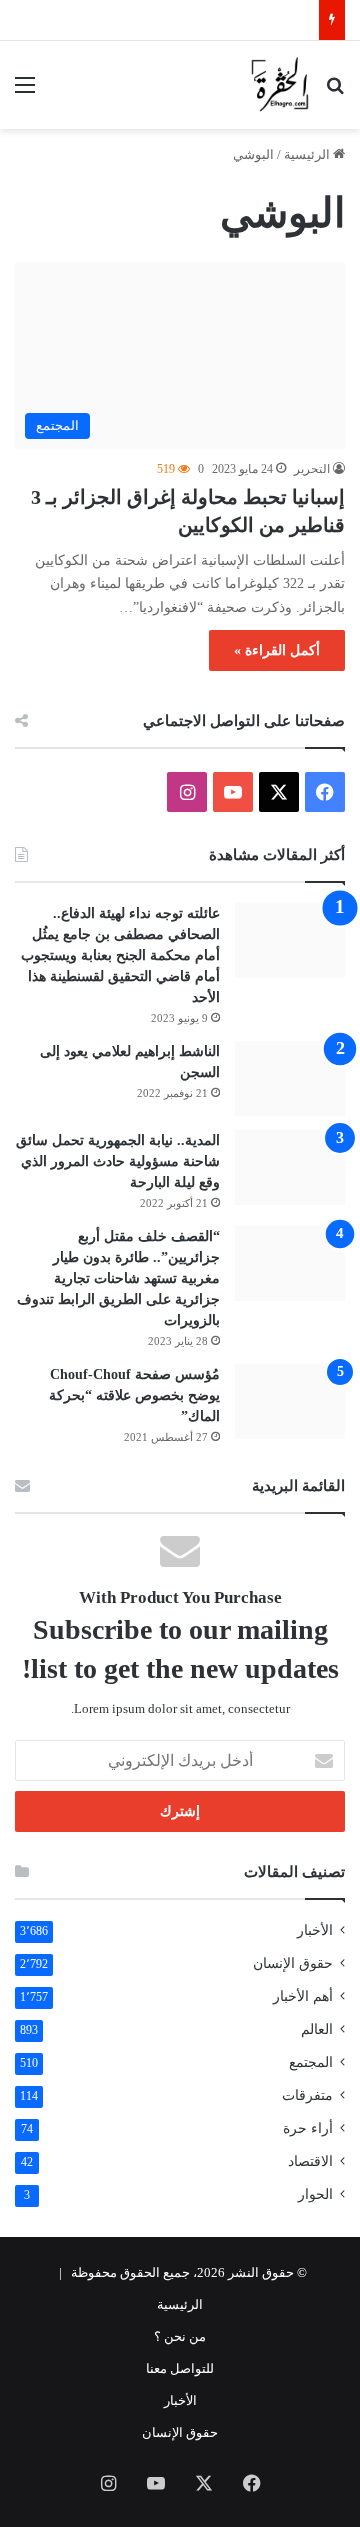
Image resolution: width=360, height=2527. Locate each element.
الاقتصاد (310, 2161)
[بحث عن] (335, 92)
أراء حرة (308, 2128)
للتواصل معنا (180, 2368)
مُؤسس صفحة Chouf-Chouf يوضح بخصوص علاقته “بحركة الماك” (134, 1395)
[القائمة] (25, 92)
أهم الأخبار (303, 1996)
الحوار (315, 2194)
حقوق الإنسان (293, 1963)
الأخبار (315, 1930)
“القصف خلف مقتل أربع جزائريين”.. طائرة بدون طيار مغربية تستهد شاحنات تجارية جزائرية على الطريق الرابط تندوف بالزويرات (118, 1278)
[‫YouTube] (233, 792)
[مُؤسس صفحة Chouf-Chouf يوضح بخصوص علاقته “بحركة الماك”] (290, 1401)
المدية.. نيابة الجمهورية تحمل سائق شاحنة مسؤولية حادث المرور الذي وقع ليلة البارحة (118, 1161)
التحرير (312, 469)
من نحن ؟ (180, 2336)
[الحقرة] (280, 85)
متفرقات (307, 2095)
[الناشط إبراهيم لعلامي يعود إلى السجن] (290, 1078)
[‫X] (279, 792)
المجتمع (311, 2062)
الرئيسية (308, 154)
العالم (317, 2029)
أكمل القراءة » (277, 650)
